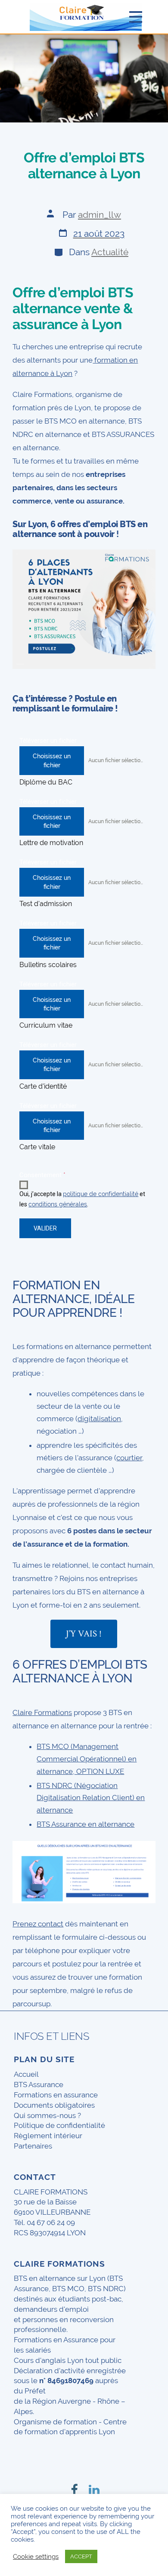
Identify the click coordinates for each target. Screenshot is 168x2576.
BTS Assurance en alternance (86, 1824)
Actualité (110, 252)
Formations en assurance (56, 2095)
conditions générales (58, 1204)
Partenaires (33, 2146)
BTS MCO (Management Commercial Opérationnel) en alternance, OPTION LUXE (87, 1759)
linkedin (94, 2482)
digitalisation (99, 1419)
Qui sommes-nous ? (47, 2115)
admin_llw (100, 215)
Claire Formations (42, 1712)
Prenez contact (38, 1924)
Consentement (42, 1175)
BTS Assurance (39, 2085)
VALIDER (45, 1228)
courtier (129, 1458)
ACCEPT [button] (81, 2556)
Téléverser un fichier (48, 741)
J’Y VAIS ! (84, 1634)
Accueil (26, 2074)
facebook (74, 2482)
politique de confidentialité (101, 1194)
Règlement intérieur (48, 2136)
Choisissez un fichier (52, 760)
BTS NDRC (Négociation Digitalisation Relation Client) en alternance (91, 1798)
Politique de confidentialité (59, 2125)
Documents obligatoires (54, 2105)
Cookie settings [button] (36, 2556)
